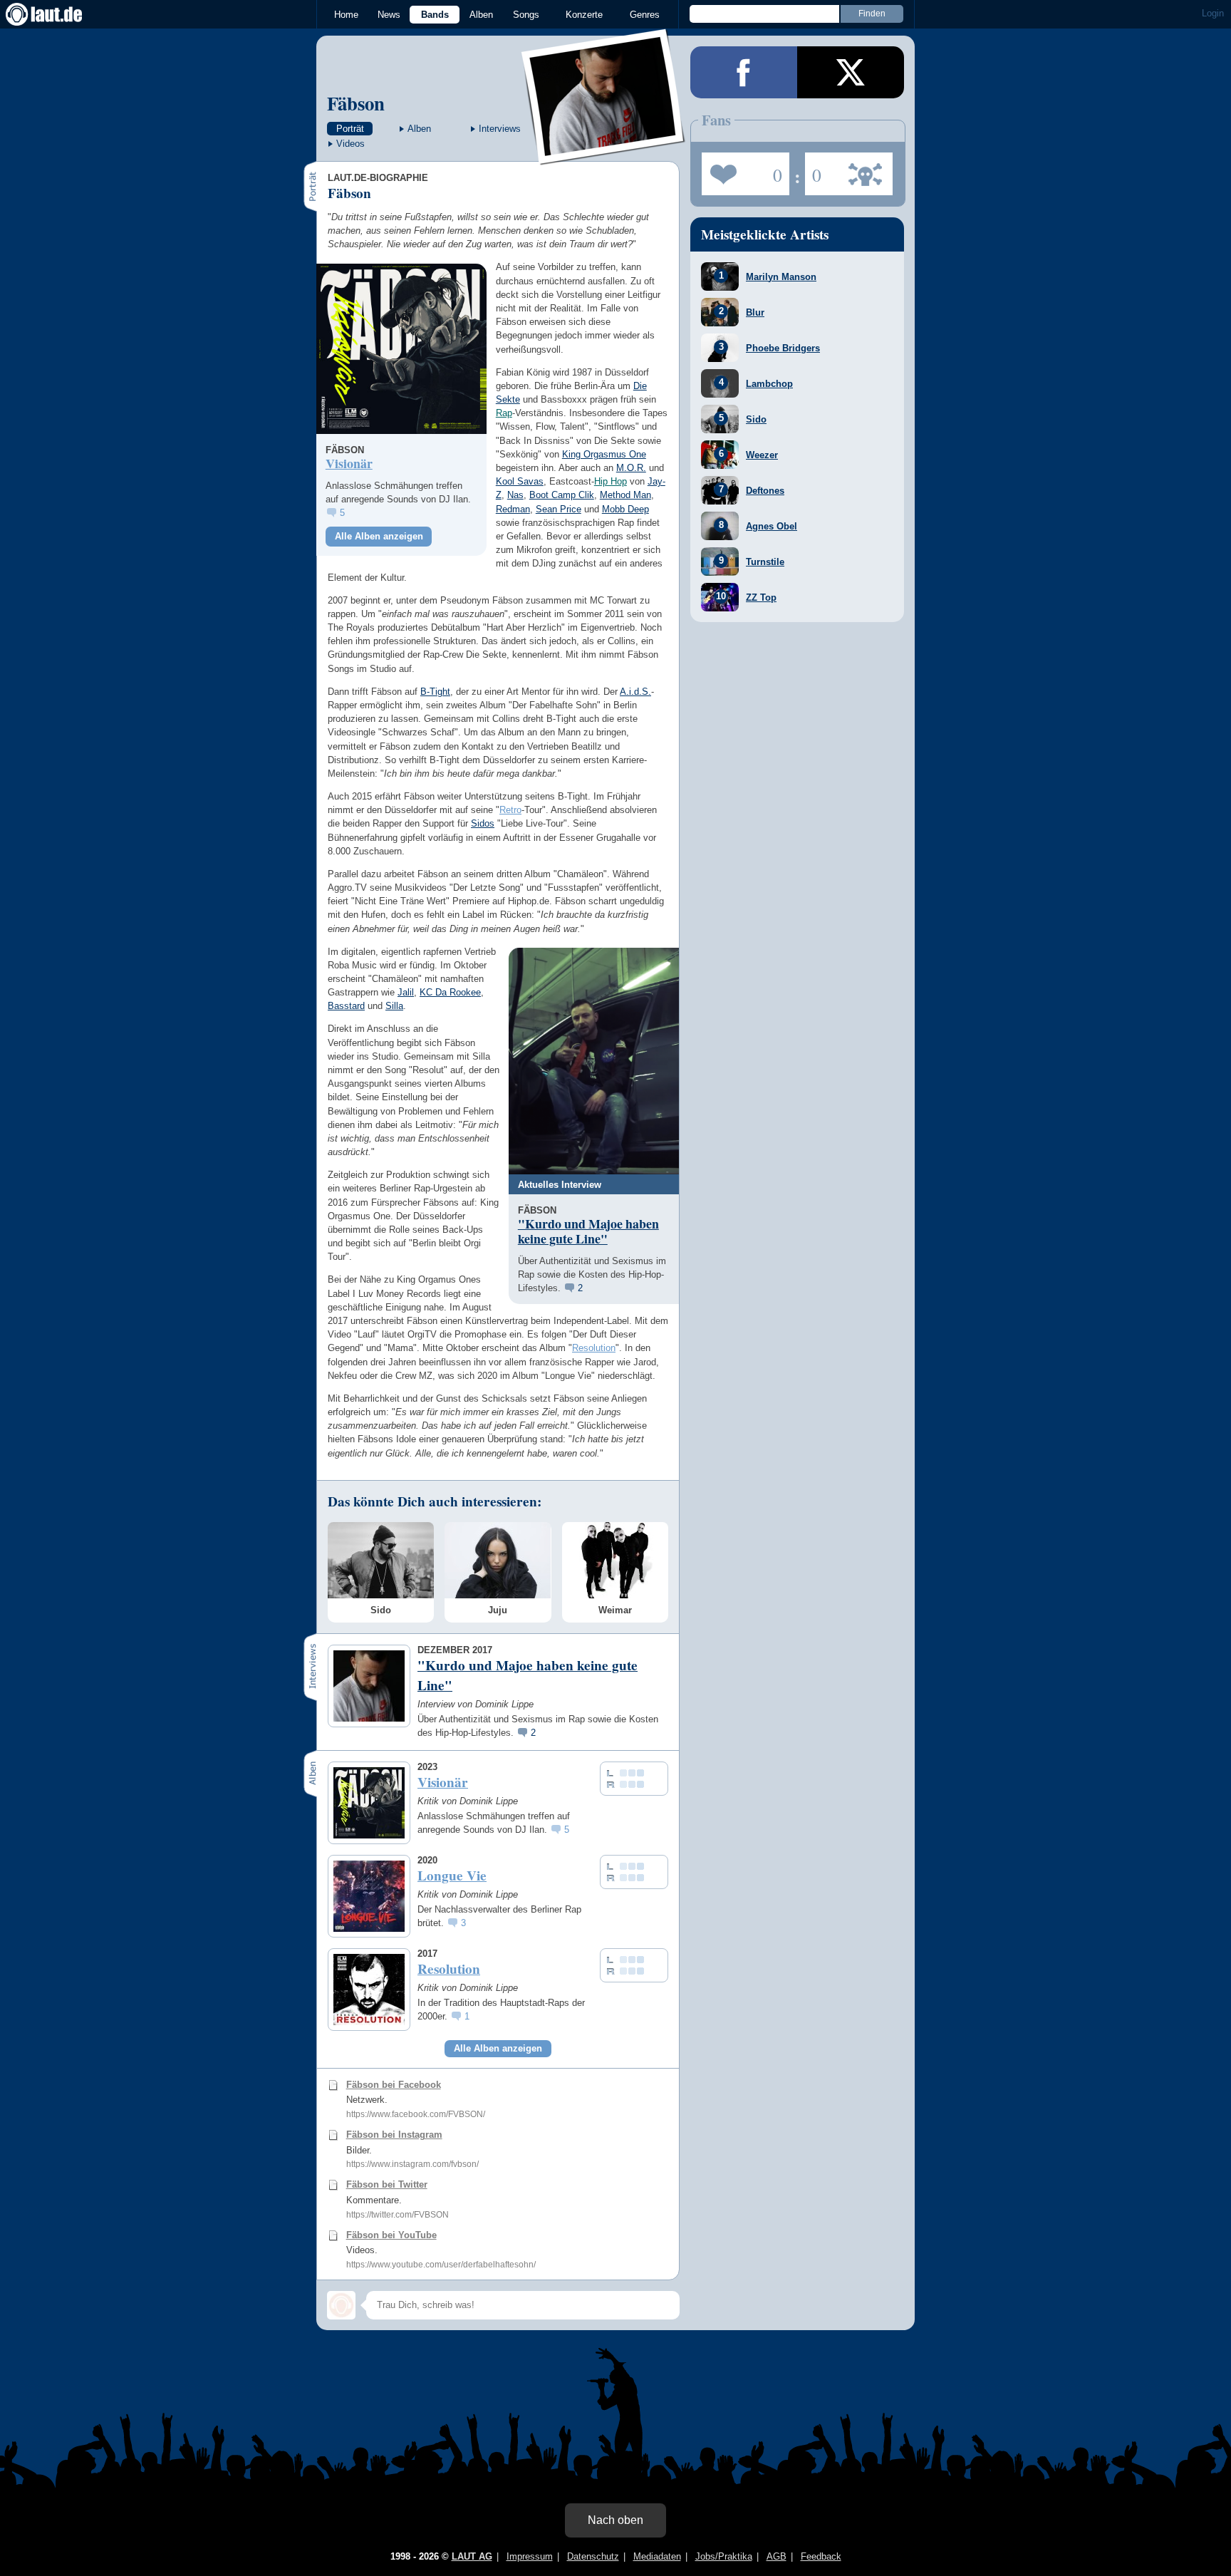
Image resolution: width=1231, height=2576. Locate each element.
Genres (645, 15)
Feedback (821, 2556)
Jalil (406, 992)
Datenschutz (593, 2556)
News (389, 15)
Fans (742, 170)
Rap (504, 413)
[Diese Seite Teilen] (744, 72)
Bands (435, 15)
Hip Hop (611, 481)
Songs (526, 15)
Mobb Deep (625, 509)
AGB (776, 2556)
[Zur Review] (401, 349)
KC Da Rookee (450, 992)
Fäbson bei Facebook (394, 2085)
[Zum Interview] (594, 1061)
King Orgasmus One (604, 454)
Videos (350, 144)
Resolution (594, 1348)
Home (346, 15)
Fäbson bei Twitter (387, 2184)
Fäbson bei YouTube (391, 2235)
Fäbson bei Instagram (394, 2135)
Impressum (530, 2556)
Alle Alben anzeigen (379, 536)
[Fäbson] (604, 156)
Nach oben (615, 2520)
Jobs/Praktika (724, 2556)
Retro (510, 810)
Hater (813, 170)
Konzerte (584, 15)
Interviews (500, 129)
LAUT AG (472, 2556)
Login (1213, 13)
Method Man (625, 495)
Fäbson (356, 103)
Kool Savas (520, 481)
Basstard (346, 1006)
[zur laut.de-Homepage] (57, 14)
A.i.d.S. (635, 692)
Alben (481, 15)
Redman (513, 509)
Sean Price (559, 509)
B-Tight (435, 692)
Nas (515, 495)
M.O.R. (631, 468)
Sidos (483, 823)
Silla (394, 1006)
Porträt (350, 129)
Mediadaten (657, 2556)
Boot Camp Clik (562, 495)
